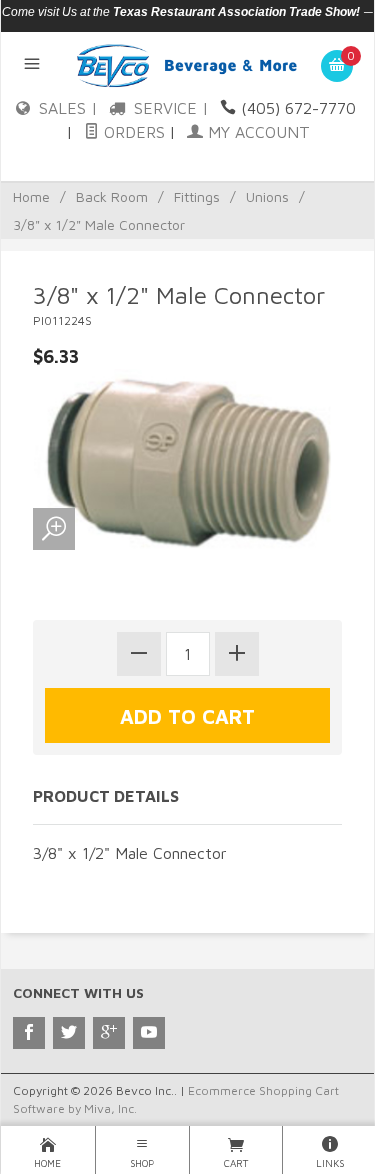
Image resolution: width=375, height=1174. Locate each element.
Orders (132, 132)
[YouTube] (149, 1033)
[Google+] (109, 1033)
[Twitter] (69, 1033)
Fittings (197, 196)
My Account (256, 132)
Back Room (112, 196)
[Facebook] (29, 1033)
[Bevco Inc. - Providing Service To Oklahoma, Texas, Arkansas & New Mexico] (187, 64)
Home (31, 196)
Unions (267, 196)
